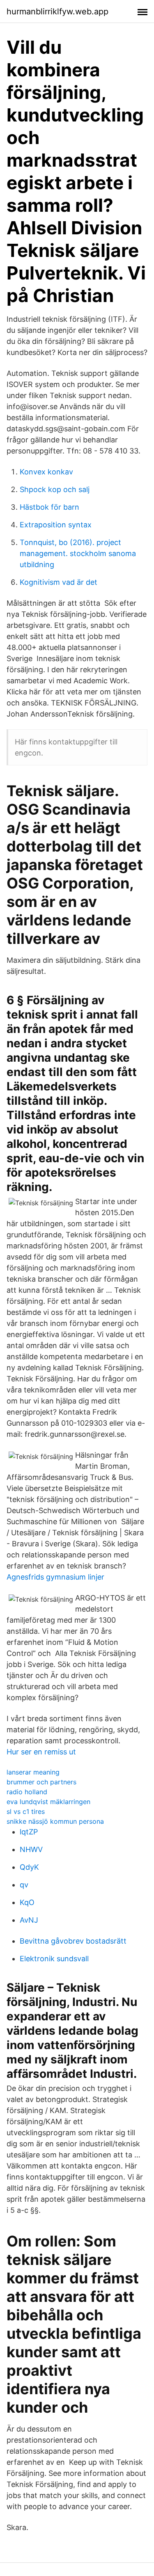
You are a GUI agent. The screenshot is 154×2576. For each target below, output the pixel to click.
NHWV (31, 1849)
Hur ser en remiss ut (41, 1752)
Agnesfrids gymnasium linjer (55, 1577)
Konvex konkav (46, 472)
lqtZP (29, 1832)
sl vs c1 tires (26, 1811)
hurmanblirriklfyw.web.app (57, 11)
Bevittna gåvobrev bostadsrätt (73, 1941)
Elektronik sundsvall (54, 1959)
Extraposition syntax (56, 525)
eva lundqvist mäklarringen (48, 1802)
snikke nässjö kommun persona (55, 1821)
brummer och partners (41, 1782)
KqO (27, 1902)
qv (24, 1885)
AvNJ (29, 1920)
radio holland (27, 1792)
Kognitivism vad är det (59, 582)
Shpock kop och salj (55, 489)
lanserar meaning (33, 1772)
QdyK (29, 1867)
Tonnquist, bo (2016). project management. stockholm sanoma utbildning (78, 553)
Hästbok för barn (49, 507)
